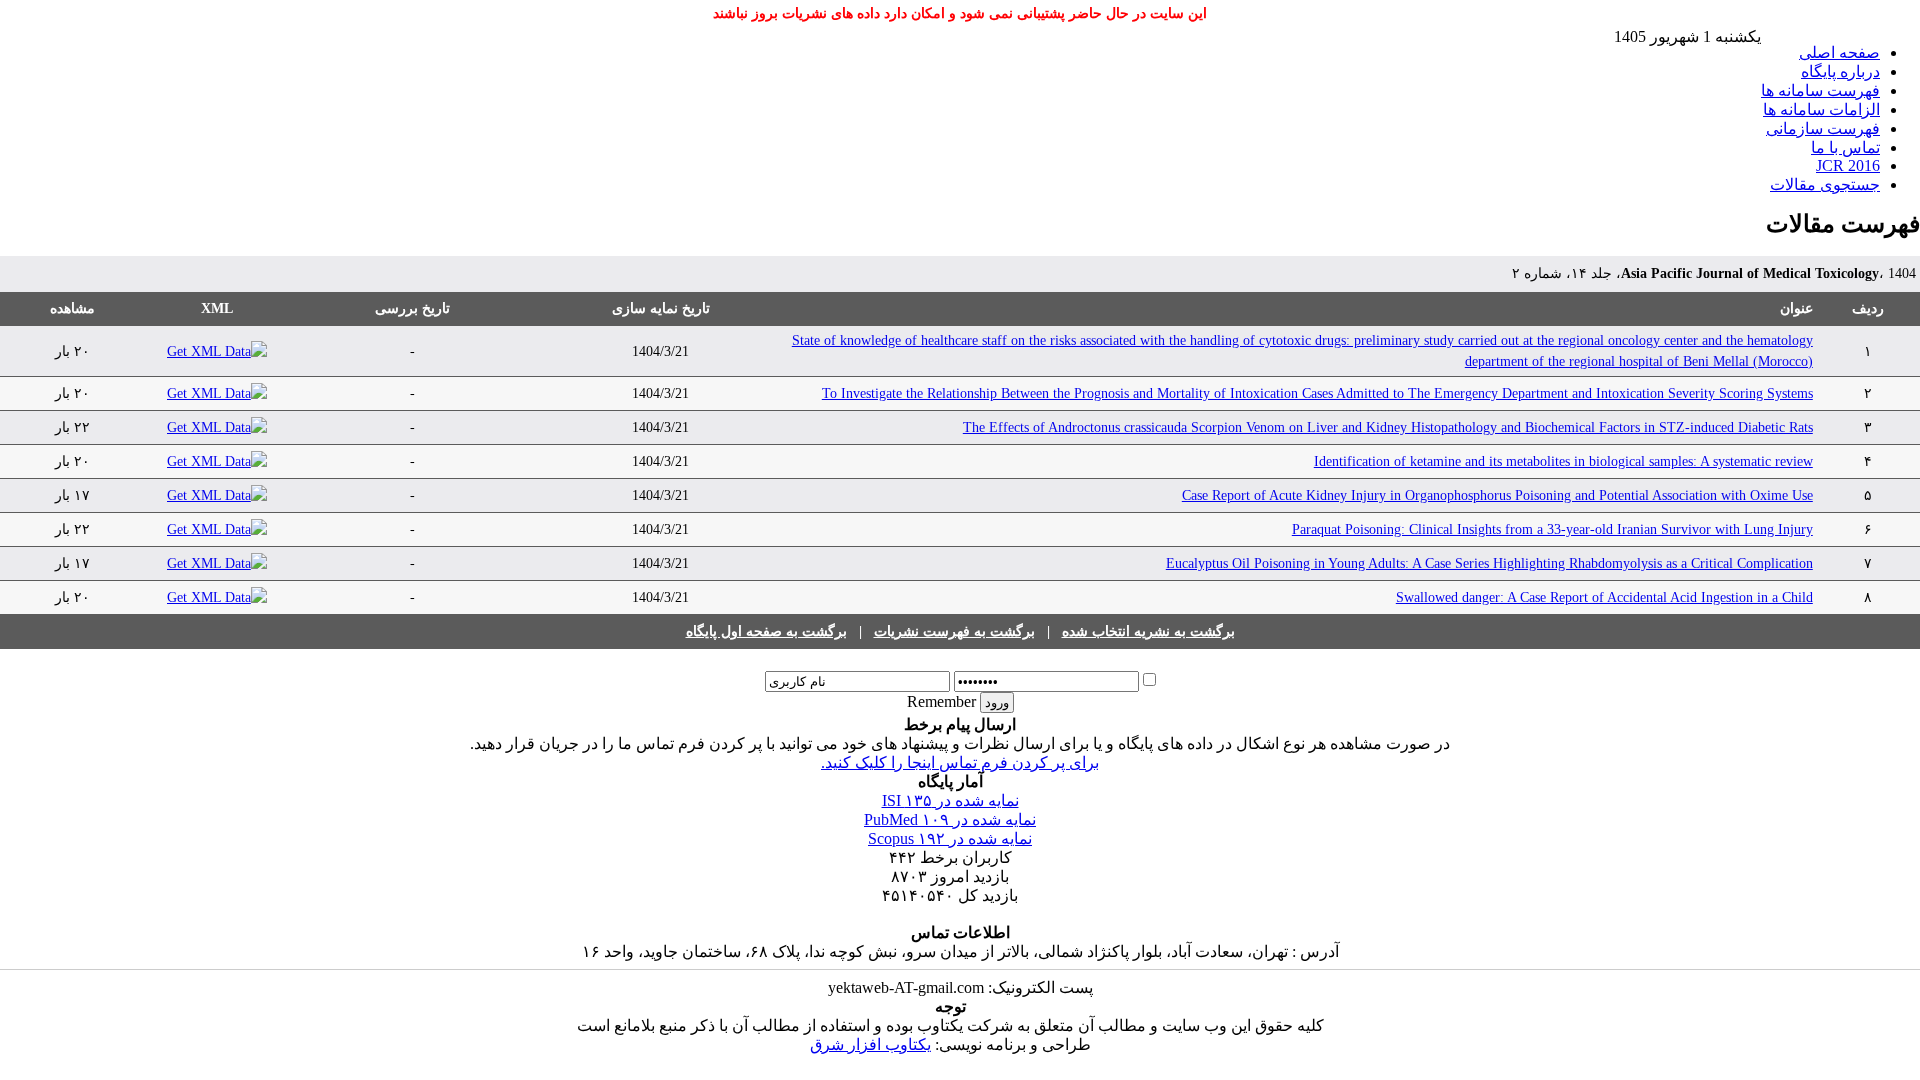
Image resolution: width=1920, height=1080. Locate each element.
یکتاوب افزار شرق (870, 1044)
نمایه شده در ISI (950, 800)
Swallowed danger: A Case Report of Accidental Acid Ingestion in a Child (1604, 597)
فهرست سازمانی (1823, 128)
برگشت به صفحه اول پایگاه (766, 631)
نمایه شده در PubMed (950, 819)
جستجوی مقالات (1825, 184)
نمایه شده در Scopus (950, 838)
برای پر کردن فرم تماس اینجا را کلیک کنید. (960, 762)
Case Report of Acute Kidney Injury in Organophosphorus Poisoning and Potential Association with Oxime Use (1497, 495)
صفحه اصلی (1839, 52)
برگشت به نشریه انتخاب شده (1148, 631)
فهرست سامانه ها (1820, 90)
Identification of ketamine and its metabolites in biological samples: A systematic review (1563, 461)
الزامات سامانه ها (1821, 109)
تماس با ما (1845, 147)
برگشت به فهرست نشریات (954, 631)
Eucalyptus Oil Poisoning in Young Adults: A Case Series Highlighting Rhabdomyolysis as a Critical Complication (1489, 563)
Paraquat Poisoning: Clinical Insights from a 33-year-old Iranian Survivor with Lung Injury (1552, 529)
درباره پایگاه (1840, 71)
